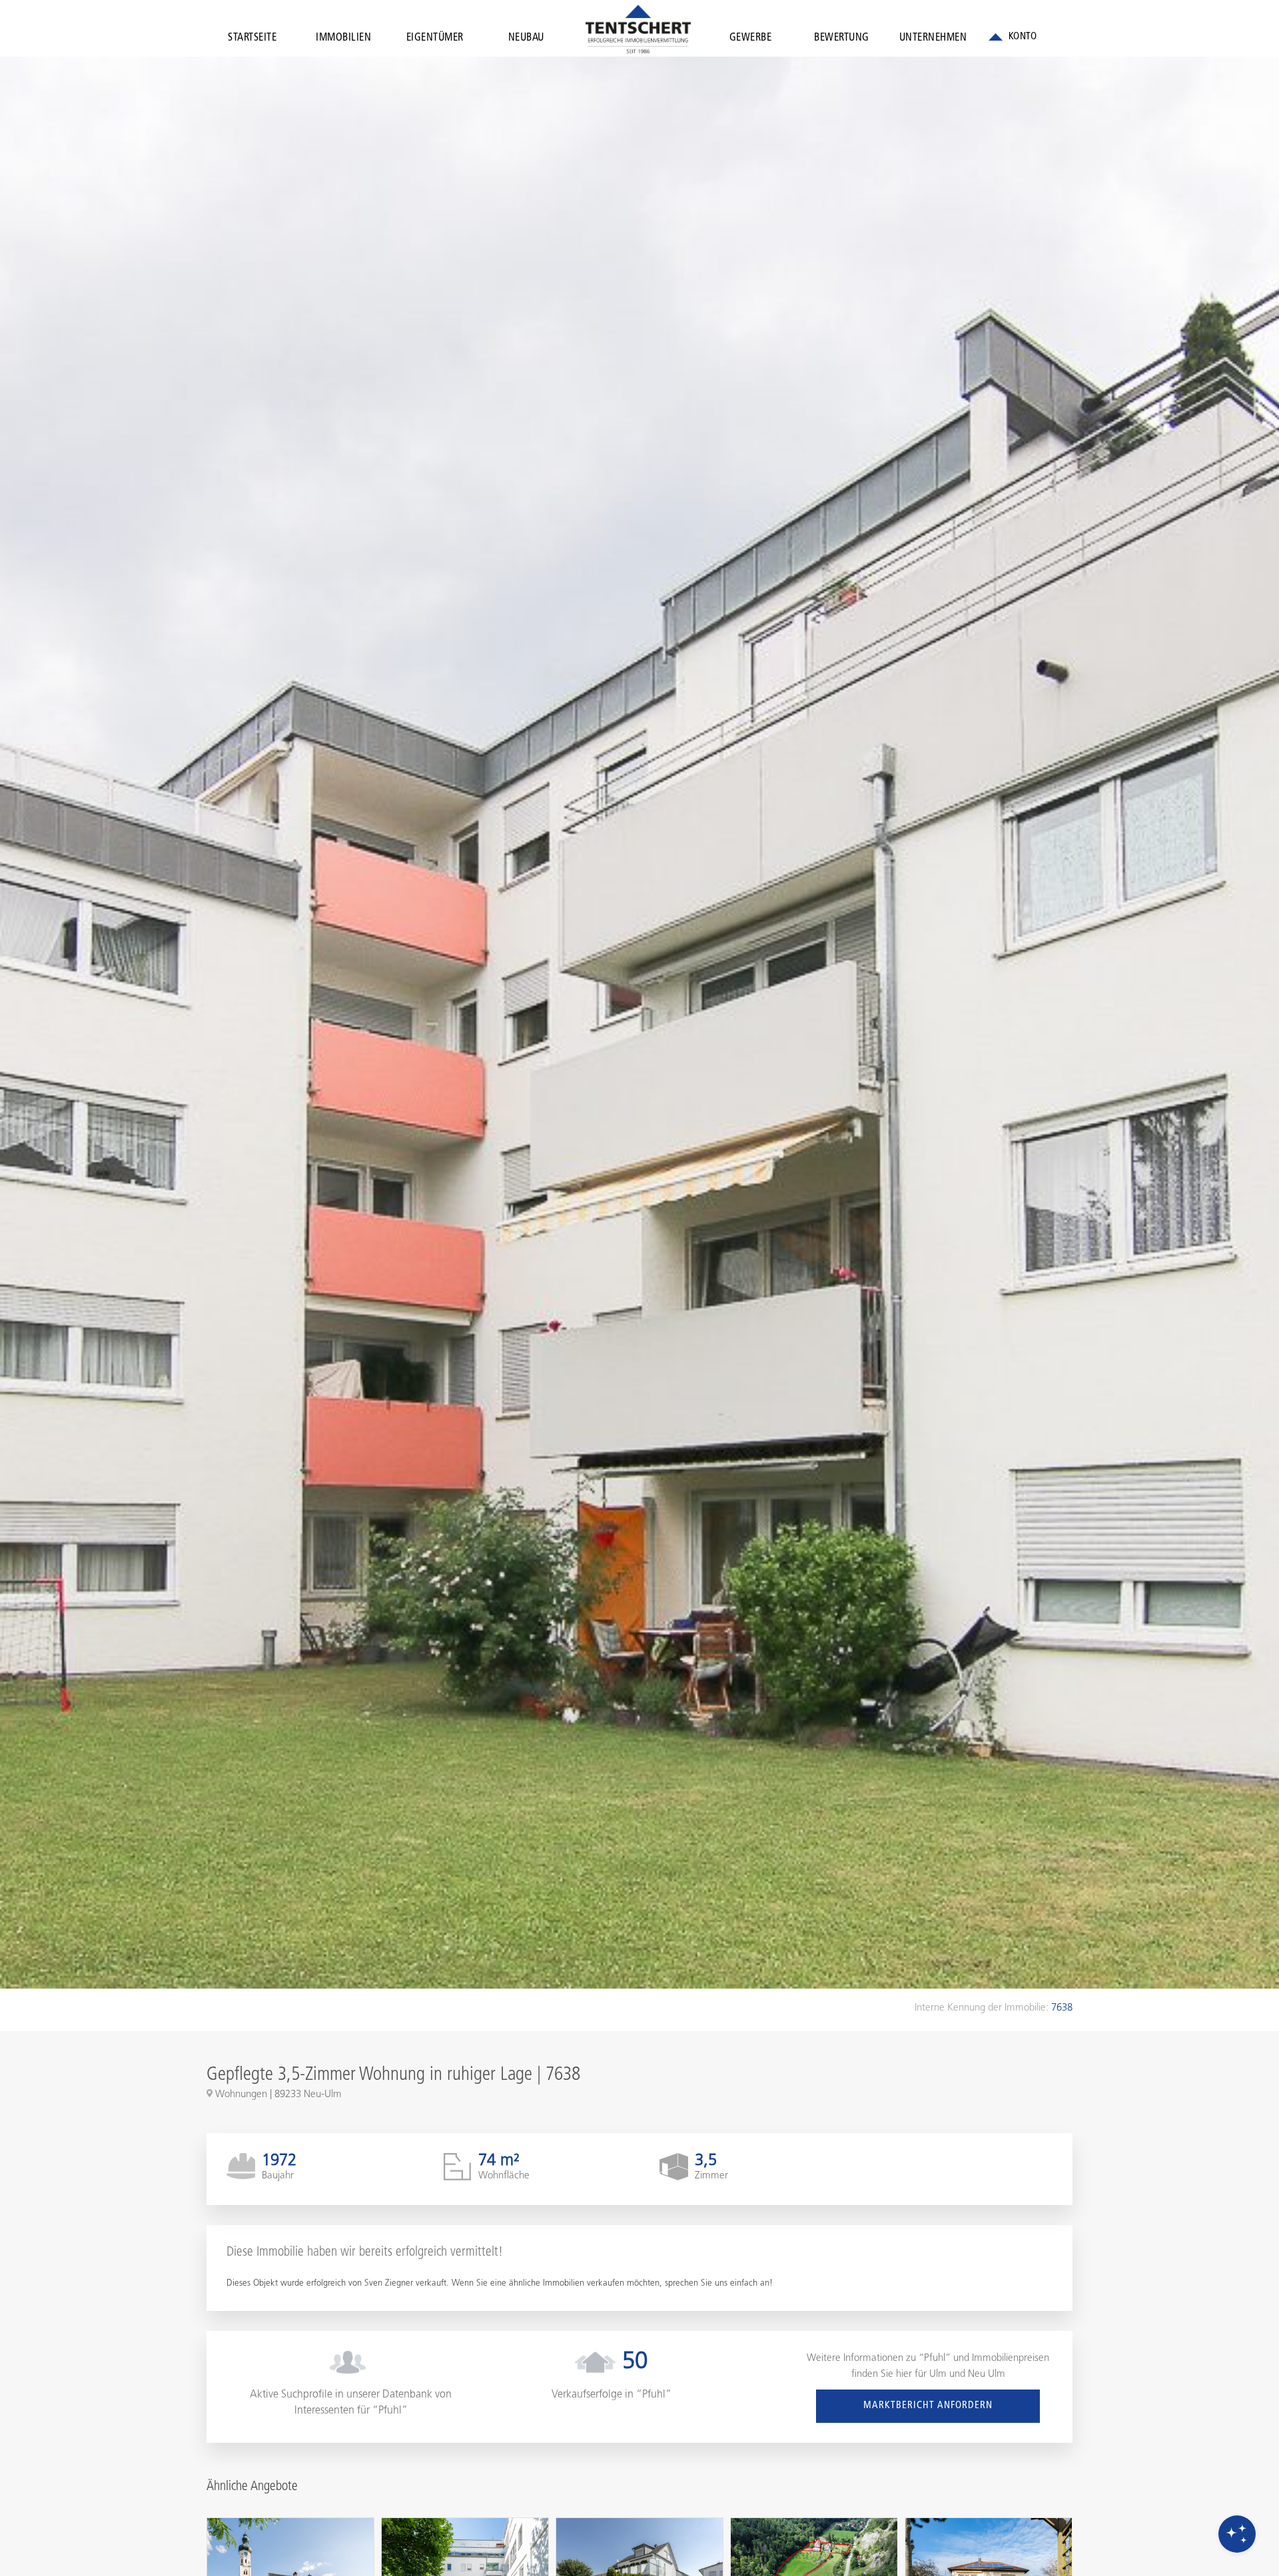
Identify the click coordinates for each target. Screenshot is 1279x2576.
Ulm (938, 2375)
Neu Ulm (987, 2375)
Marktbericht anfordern (928, 2406)
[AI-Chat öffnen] (1237, 2534)
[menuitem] (252, 41)
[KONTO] (1013, 37)
